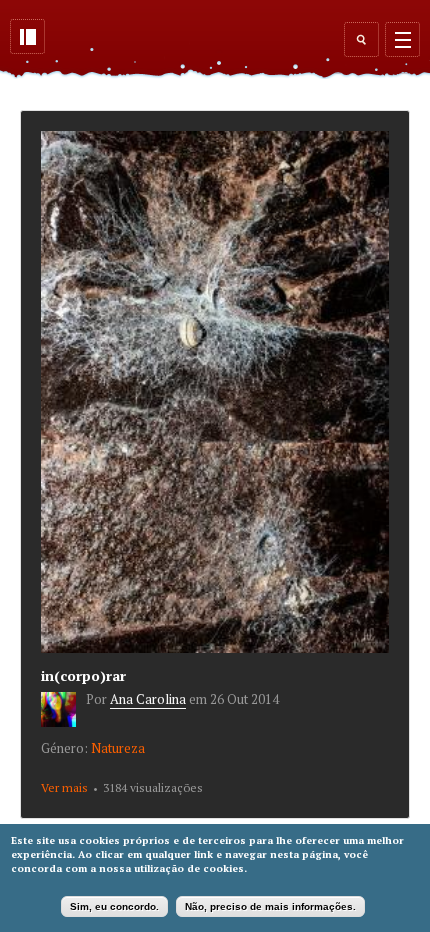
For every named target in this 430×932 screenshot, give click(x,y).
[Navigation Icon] (402, 39)
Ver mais (64, 787)
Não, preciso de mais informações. (270, 906)
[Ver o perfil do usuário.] (63, 722)
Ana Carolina (148, 699)
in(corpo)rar (83, 675)
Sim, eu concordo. (114, 906)
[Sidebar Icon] (27, 36)
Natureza (118, 748)
